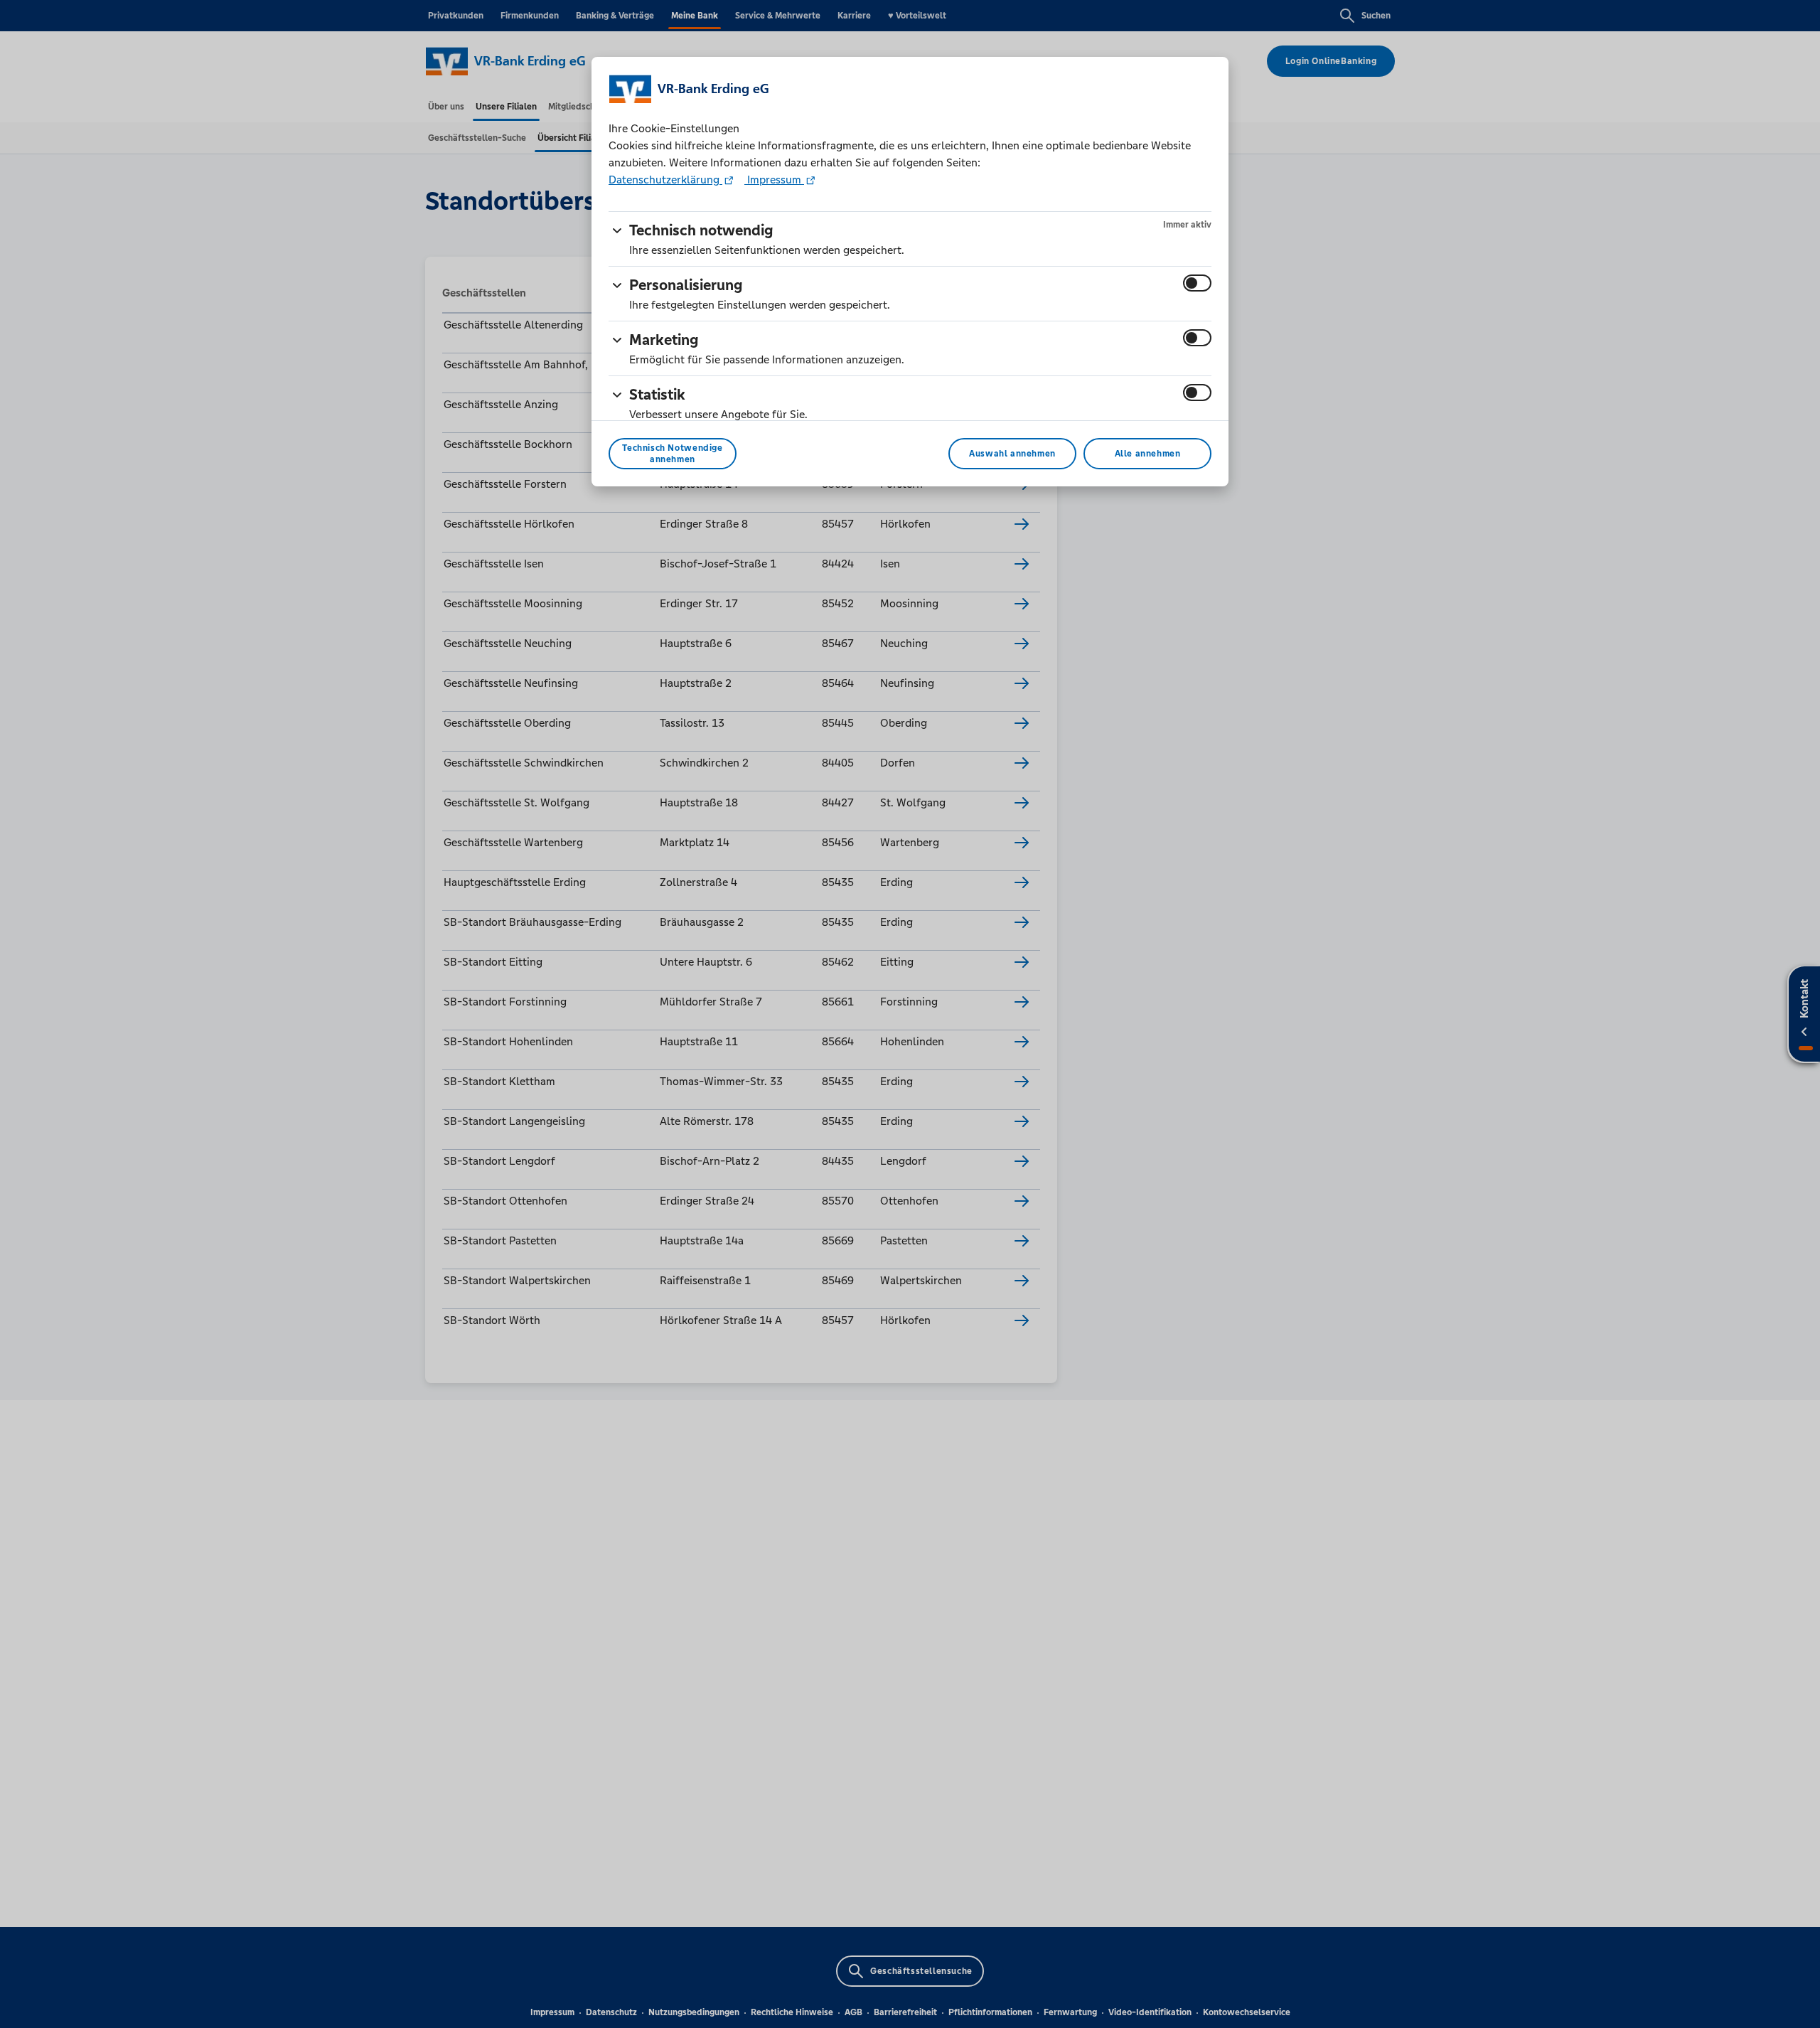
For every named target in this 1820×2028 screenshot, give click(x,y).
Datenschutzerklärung (665, 180)
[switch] (1197, 283)
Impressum (774, 180)
